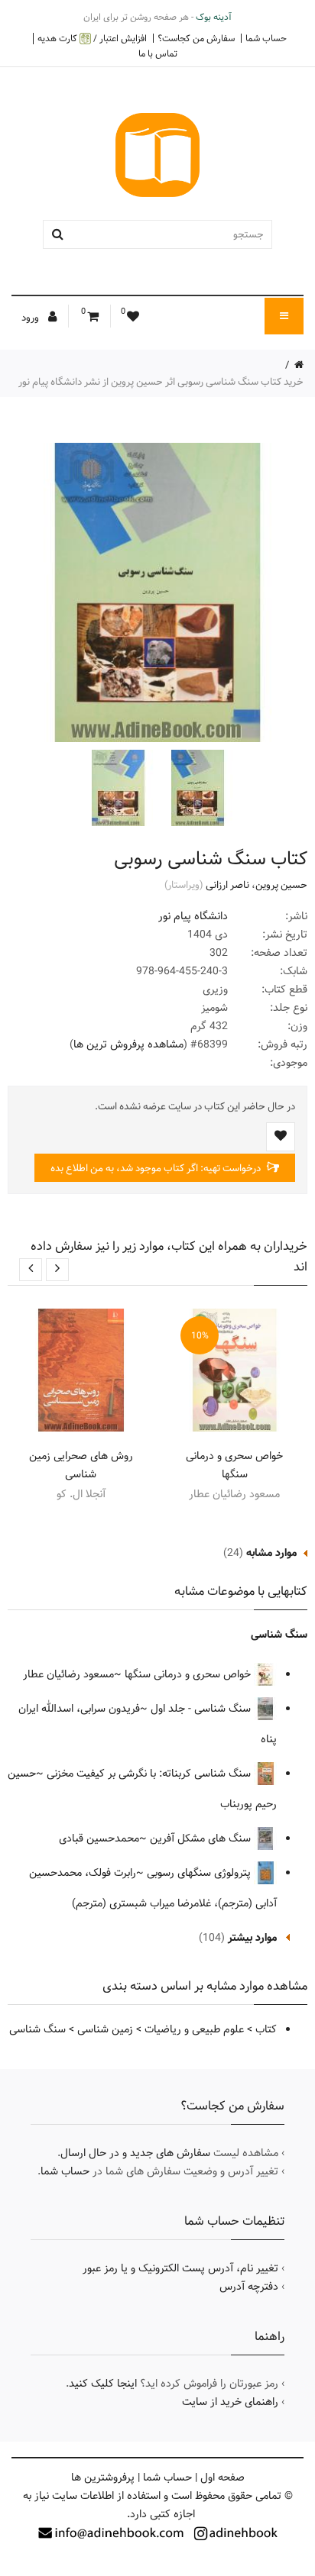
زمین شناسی (105, 2029)
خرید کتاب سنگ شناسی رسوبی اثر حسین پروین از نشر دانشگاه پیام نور (161, 382)
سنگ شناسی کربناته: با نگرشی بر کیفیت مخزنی (150, 1774)
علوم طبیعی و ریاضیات (194, 2029)
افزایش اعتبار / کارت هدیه (92, 39)
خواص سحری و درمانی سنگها (234, 1465)
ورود (31, 318)
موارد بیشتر (252, 1938)
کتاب (266, 2029)
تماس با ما (158, 53)
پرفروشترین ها (103, 2478)
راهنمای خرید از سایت (230, 2402)
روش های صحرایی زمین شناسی (81, 1465)
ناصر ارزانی (227, 885)
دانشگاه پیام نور (193, 916)
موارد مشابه (271, 1553)
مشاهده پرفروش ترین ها (128, 1044)
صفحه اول (222, 2478)
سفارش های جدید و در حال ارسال (135, 2153)
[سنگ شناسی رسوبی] (196, 788)
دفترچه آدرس (249, 2287)
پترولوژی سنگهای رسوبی (200, 1873)
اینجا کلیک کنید (103, 2384)
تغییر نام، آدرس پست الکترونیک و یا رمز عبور (180, 2268)
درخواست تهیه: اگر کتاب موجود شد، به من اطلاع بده (157, 1168)
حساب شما (266, 38)
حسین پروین (281, 885)
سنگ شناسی (279, 1635)
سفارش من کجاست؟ (196, 38)
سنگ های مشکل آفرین (202, 1838)
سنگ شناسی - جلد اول (202, 1709)
